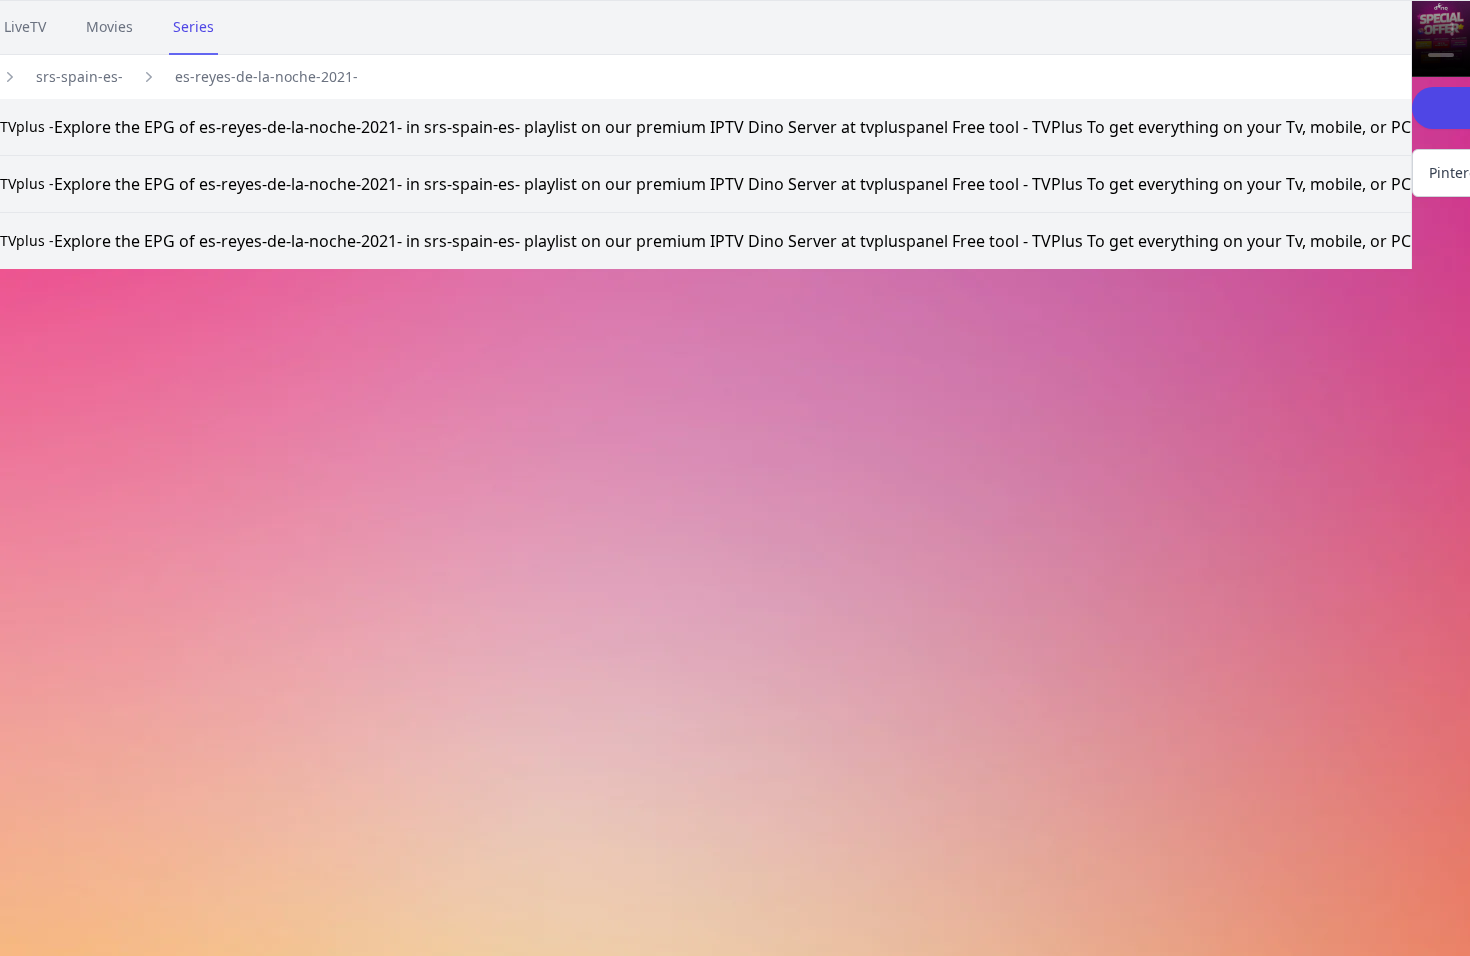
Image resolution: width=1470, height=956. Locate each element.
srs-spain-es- (79, 76)
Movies (109, 26)
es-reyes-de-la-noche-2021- (266, 76)
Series (193, 26)
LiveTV (25, 26)
